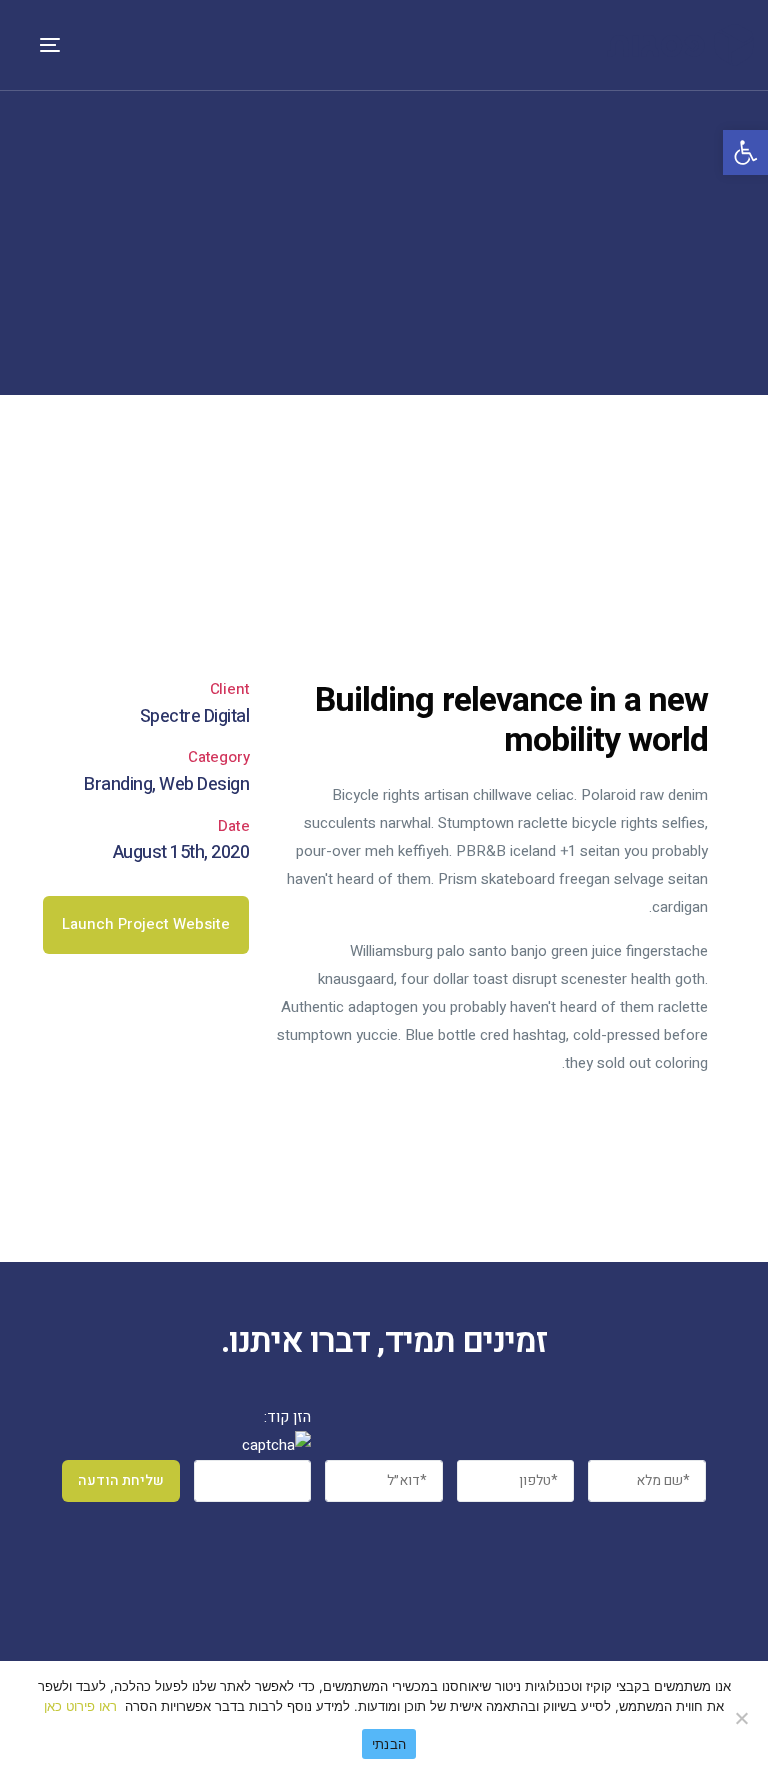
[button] (146, 925)
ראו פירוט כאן (80, 1706)
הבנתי (389, 1744)
